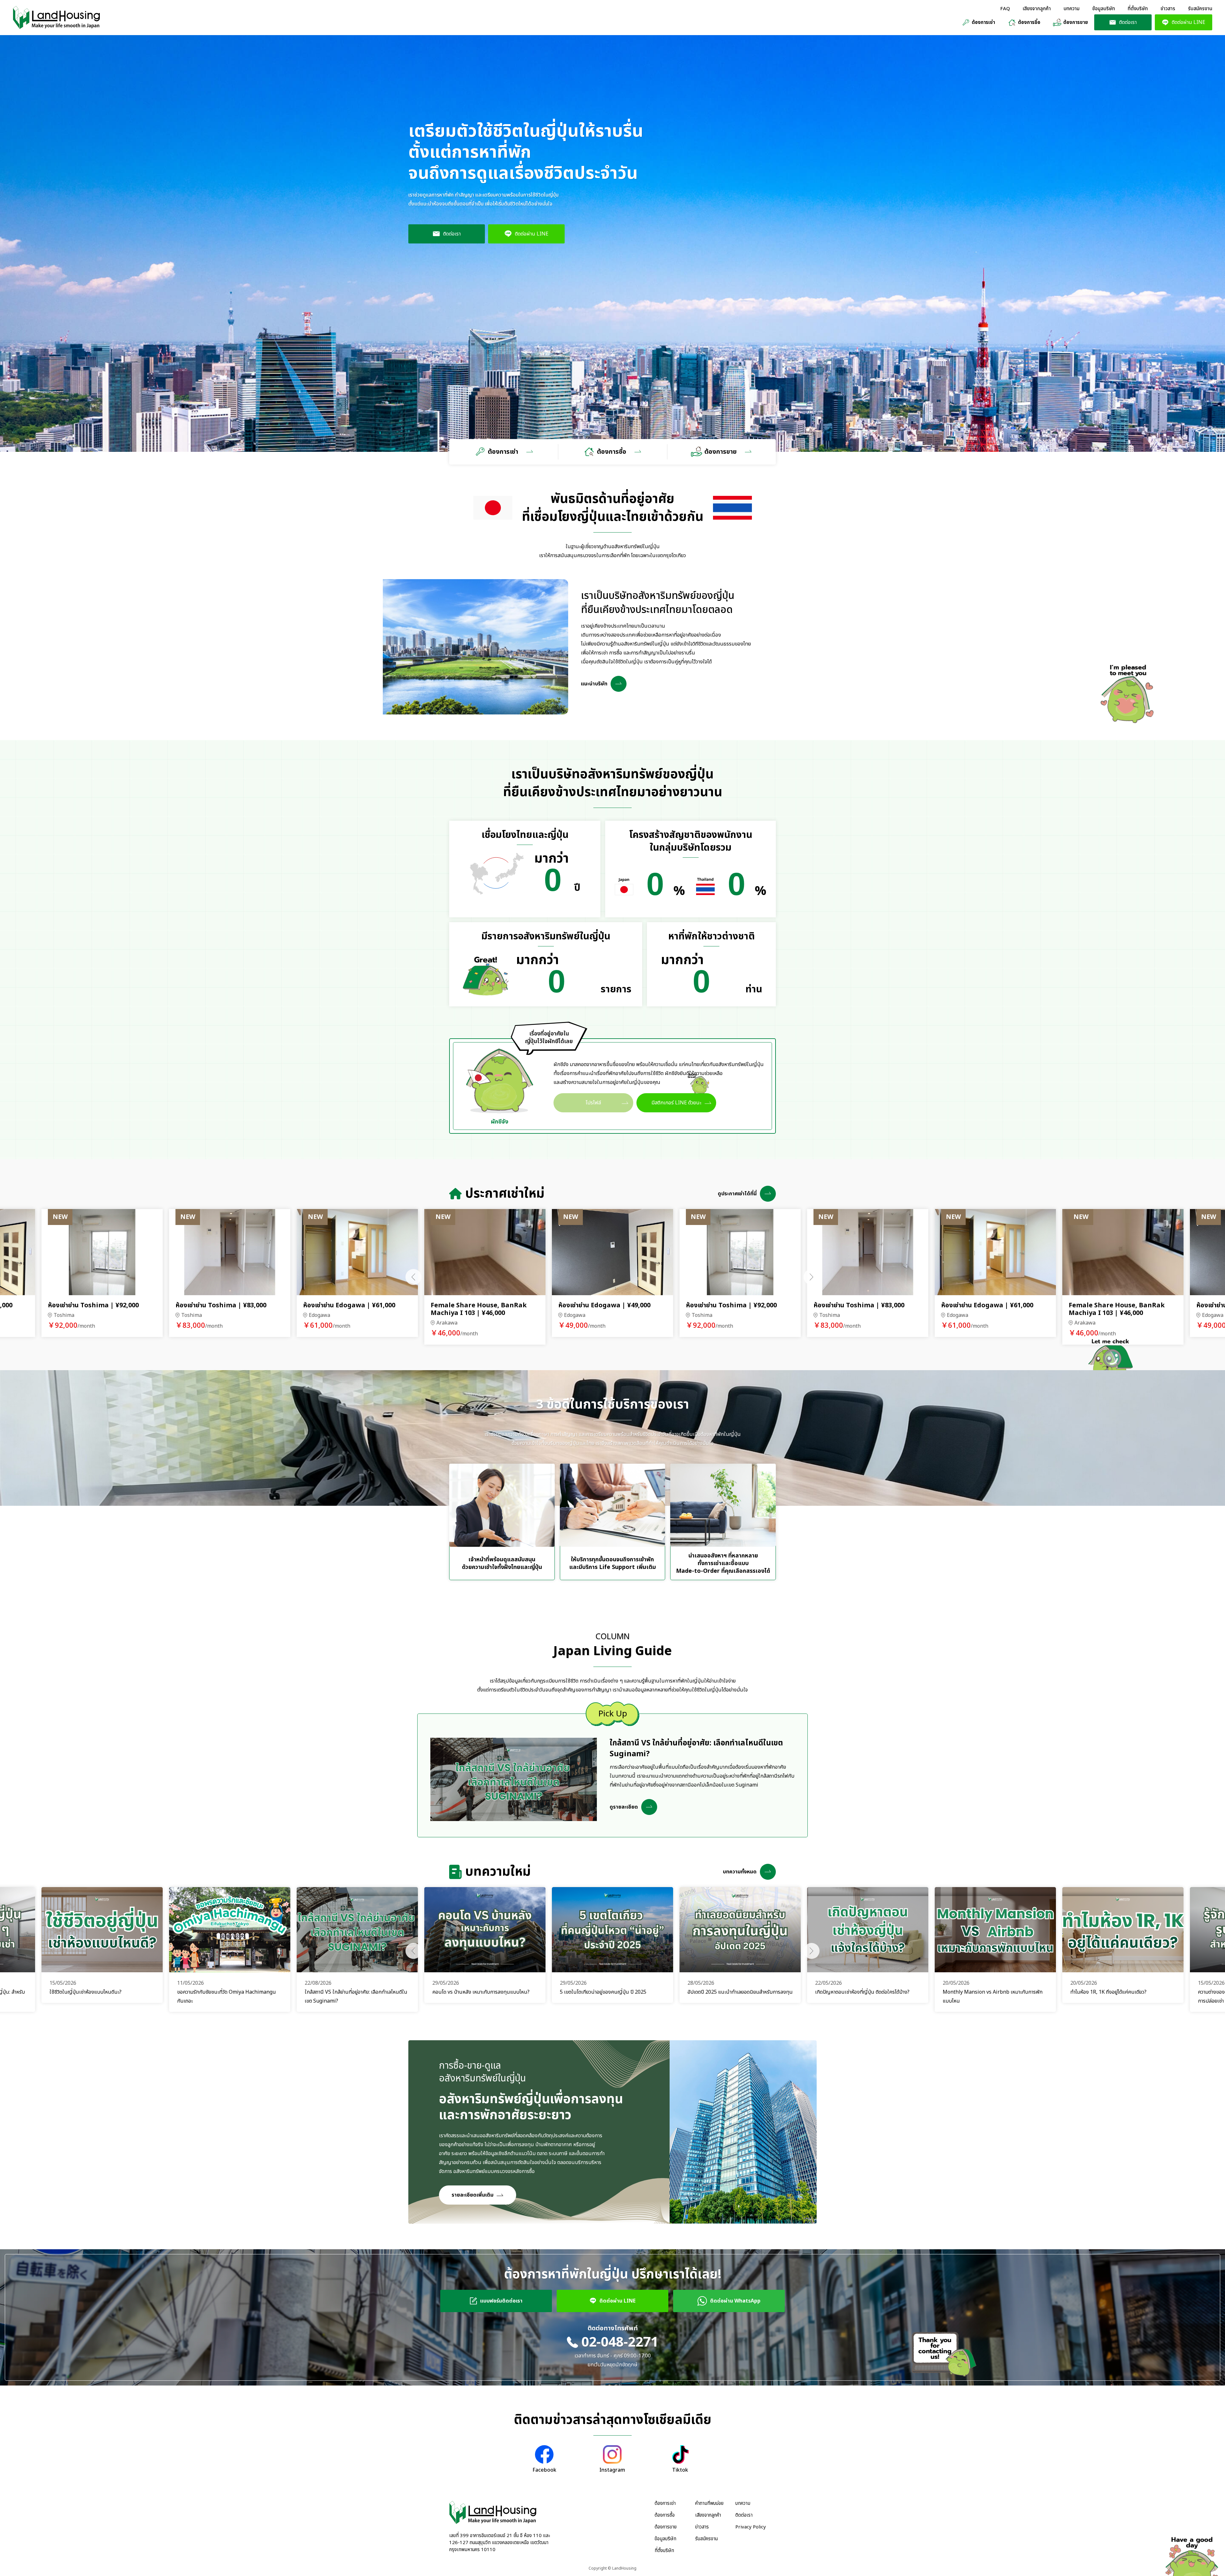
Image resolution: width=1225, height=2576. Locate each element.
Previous (413, 1277)
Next (812, 1277)
